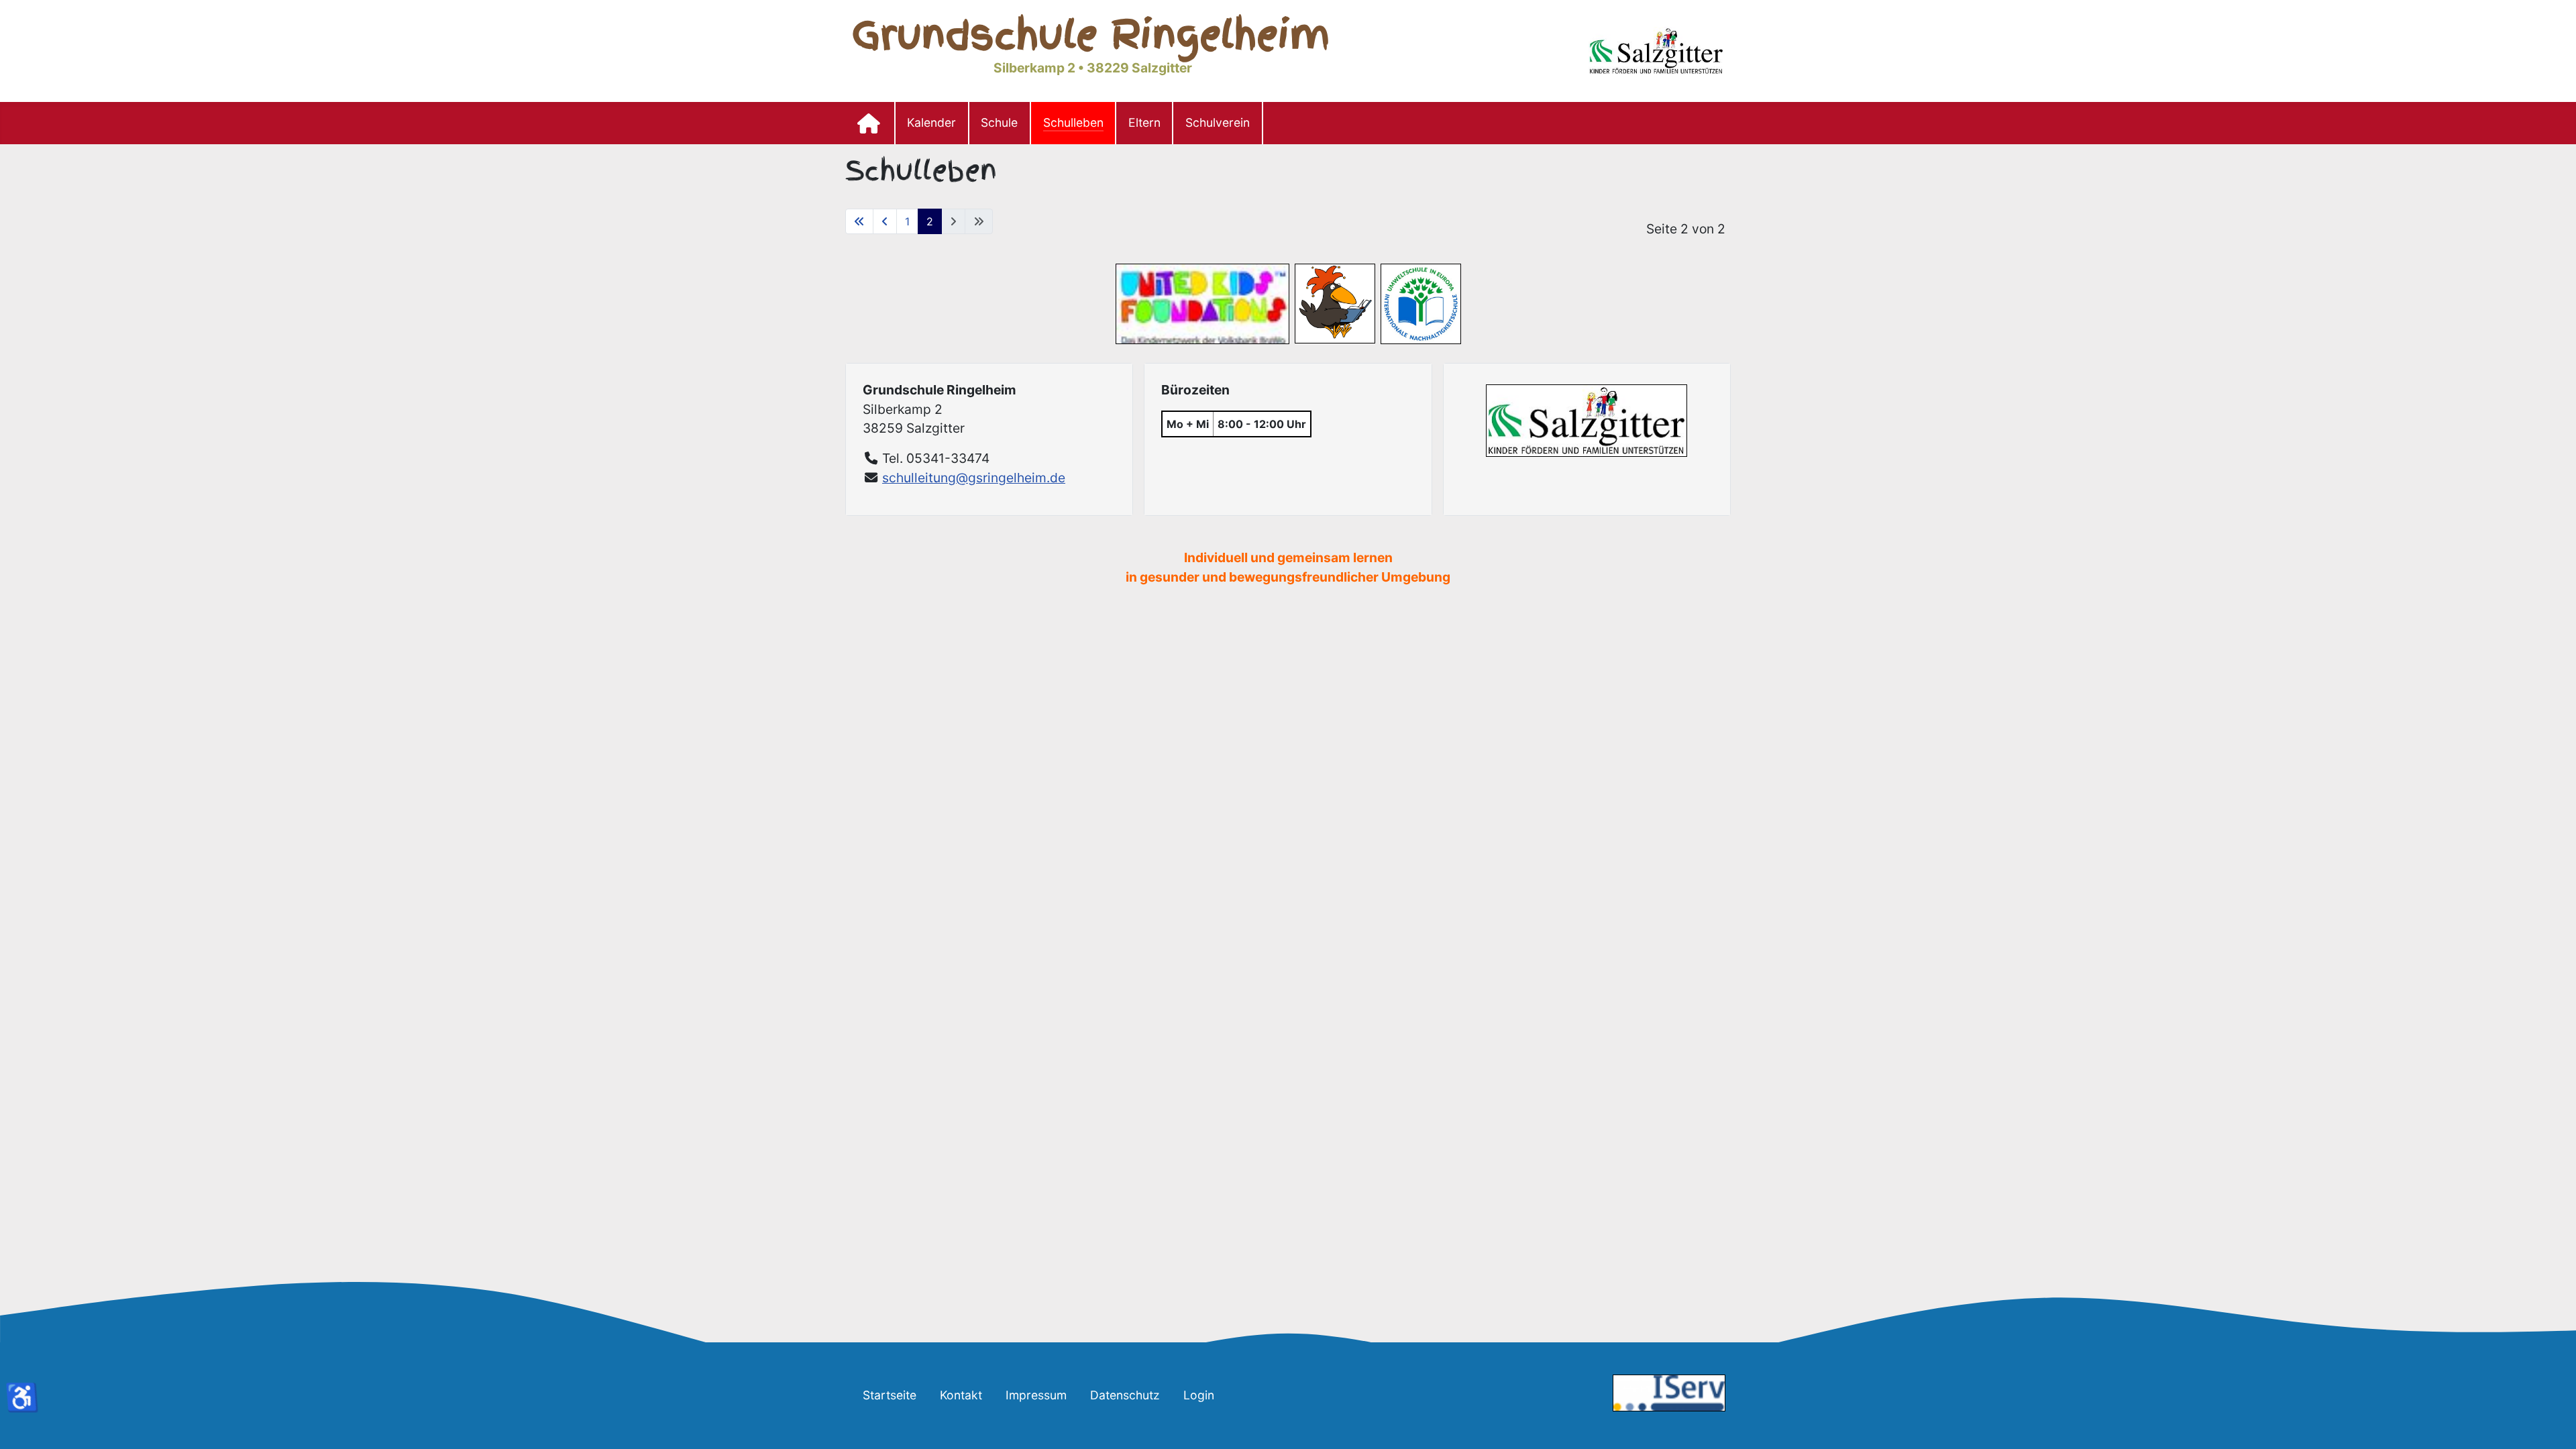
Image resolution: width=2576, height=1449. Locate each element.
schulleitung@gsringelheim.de (974, 478)
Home (870, 123)
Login (1199, 1395)
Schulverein (1218, 122)
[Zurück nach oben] (2553, 1424)
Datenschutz (1125, 1395)
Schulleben (1073, 122)
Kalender (931, 122)
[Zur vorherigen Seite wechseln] (885, 221)
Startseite (890, 1395)
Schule (999, 122)
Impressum (1036, 1395)
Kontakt (961, 1395)
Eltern (1144, 122)
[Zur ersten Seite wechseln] (859, 221)
